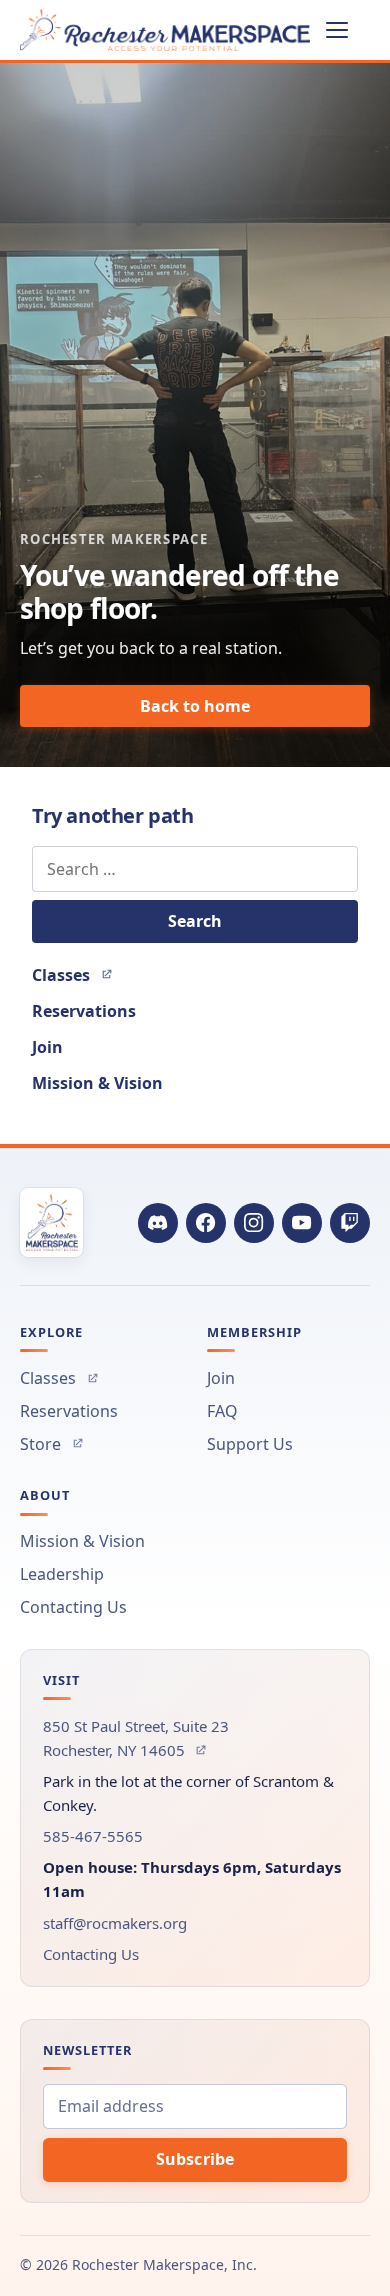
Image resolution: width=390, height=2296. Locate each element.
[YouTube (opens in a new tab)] (302, 1223)
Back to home (195, 706)
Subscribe (195, 2159)
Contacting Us (73, 1607)
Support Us (250, 1444)
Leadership (62, 1574)
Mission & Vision (97, 1083)
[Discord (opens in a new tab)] (158, 1223)
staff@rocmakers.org (115, 1923)
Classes (72, 975)
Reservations (84, 1011)
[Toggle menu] (348, 30)
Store (52, 1444)
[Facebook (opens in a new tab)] (206, 1223)
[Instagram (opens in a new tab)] (254, 1223)
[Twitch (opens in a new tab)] (350, 1223)
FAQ (222, 1411)
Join (47, 1047)
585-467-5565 (93, 1836)
